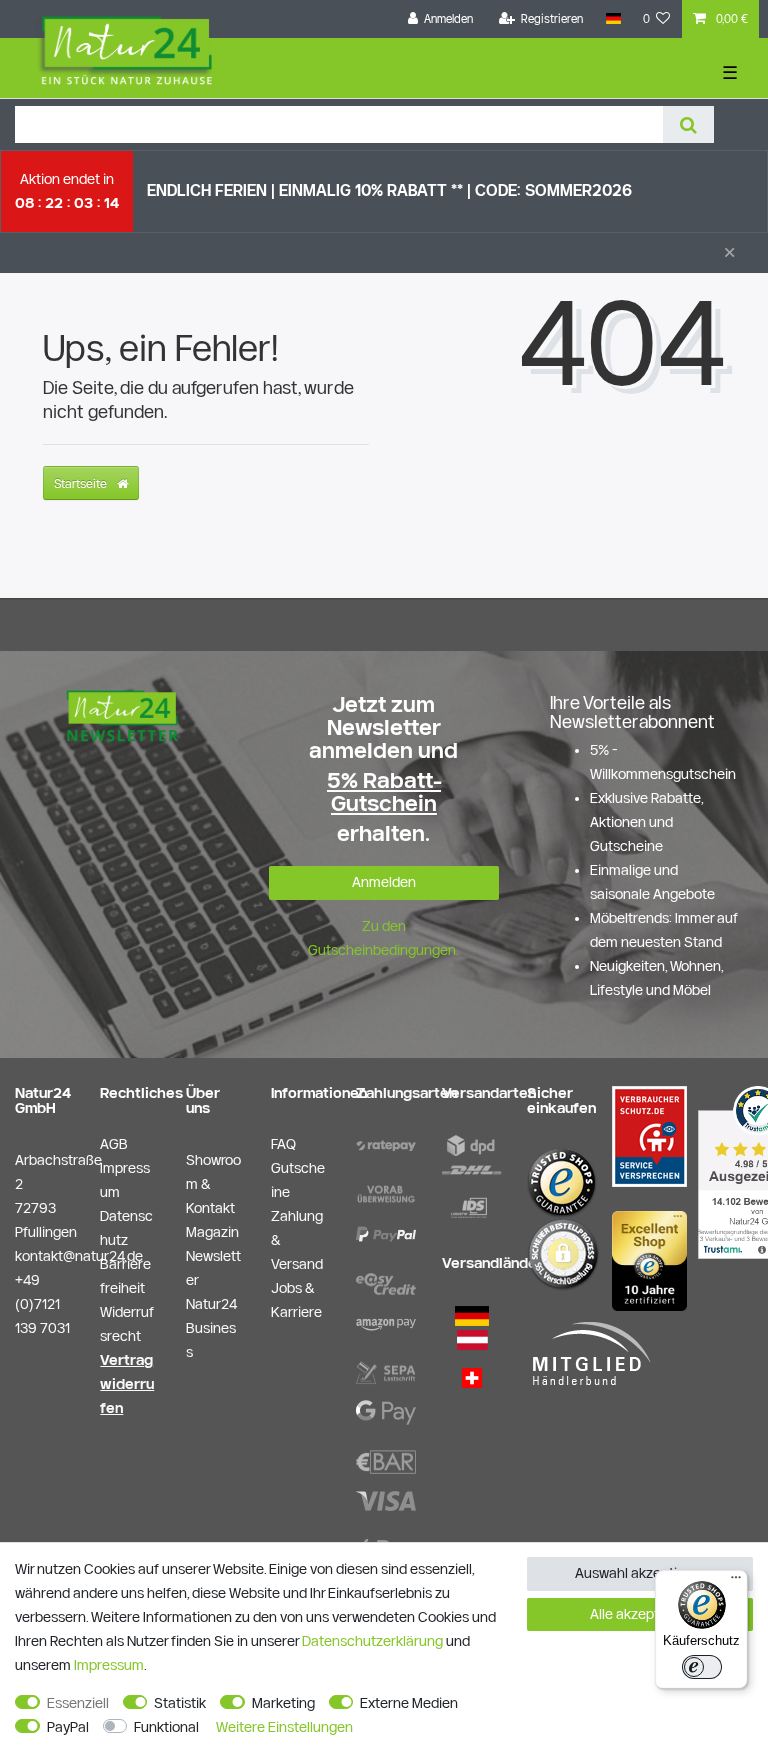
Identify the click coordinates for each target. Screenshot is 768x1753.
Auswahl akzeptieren (640, 1573)
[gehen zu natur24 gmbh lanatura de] (649, 1135)
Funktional (166, 1727)
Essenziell (78, 1703)
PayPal (68, 1727)
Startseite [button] (82, 483)
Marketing (283, 1703)
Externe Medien (409, 1703)
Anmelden (384, 882)
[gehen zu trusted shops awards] (649, 1260)
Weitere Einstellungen (284, 1727)
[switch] (702, 1667)
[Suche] (688, 124)
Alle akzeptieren (640, 1614)
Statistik (180, 1703)
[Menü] (736, 1582)
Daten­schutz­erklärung (372, 1641)
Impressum (109, 1665)
